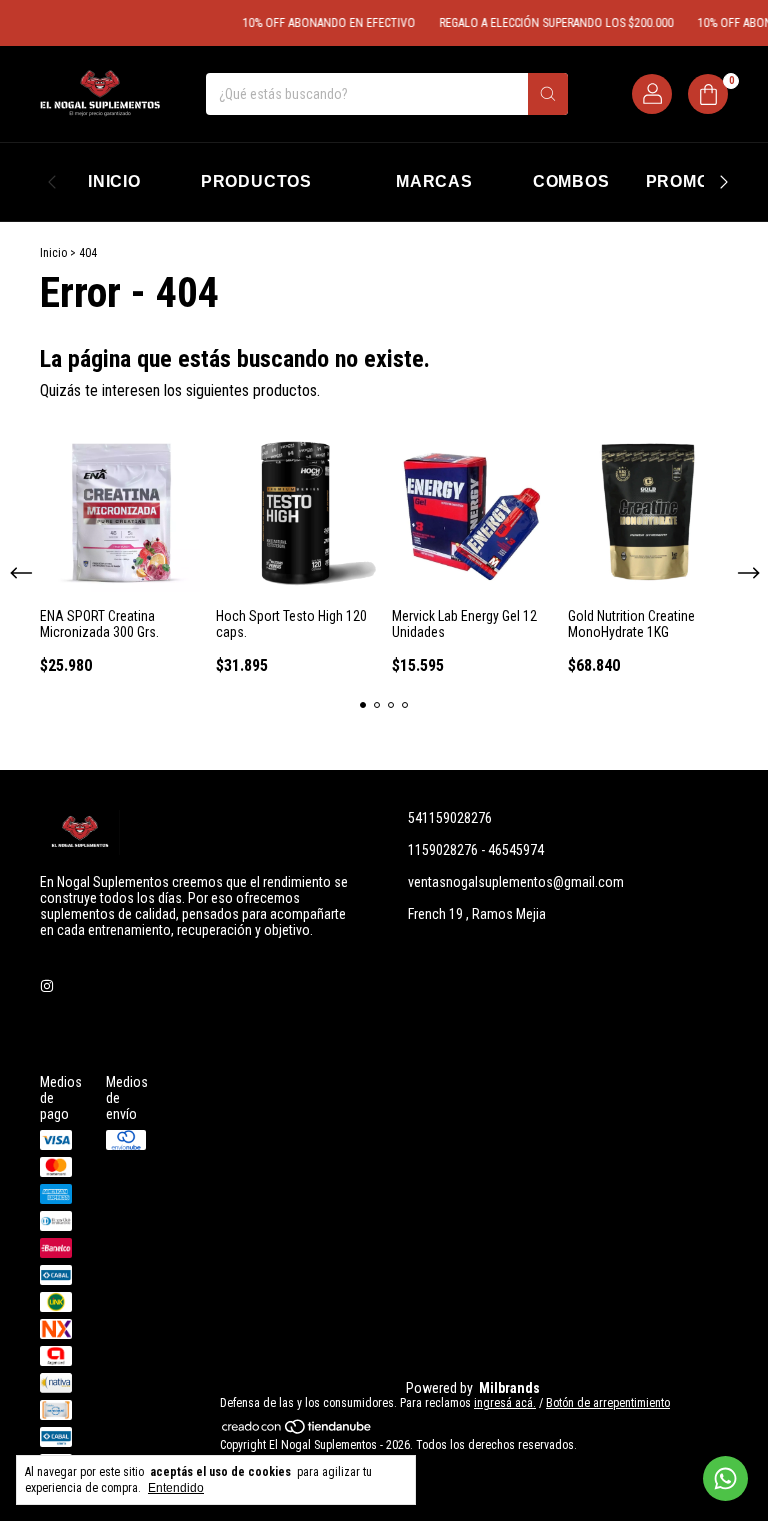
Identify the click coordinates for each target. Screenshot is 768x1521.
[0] (708, 94)
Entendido (176, 1488)
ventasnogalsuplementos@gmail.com (516, 882)
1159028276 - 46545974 (476, 850)
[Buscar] (548, 94)
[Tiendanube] (297, 1431)
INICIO (114, 181)
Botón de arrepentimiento (608, 1403)
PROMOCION (699, 181)
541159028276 (450, 818)
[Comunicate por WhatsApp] (725, 1478)
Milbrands (509, 1388)
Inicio (53, 253)
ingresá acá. (505, 1403)
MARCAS (434, 181)
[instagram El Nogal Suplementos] (47, 986)
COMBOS (571, 181)
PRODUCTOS (256, 181)
